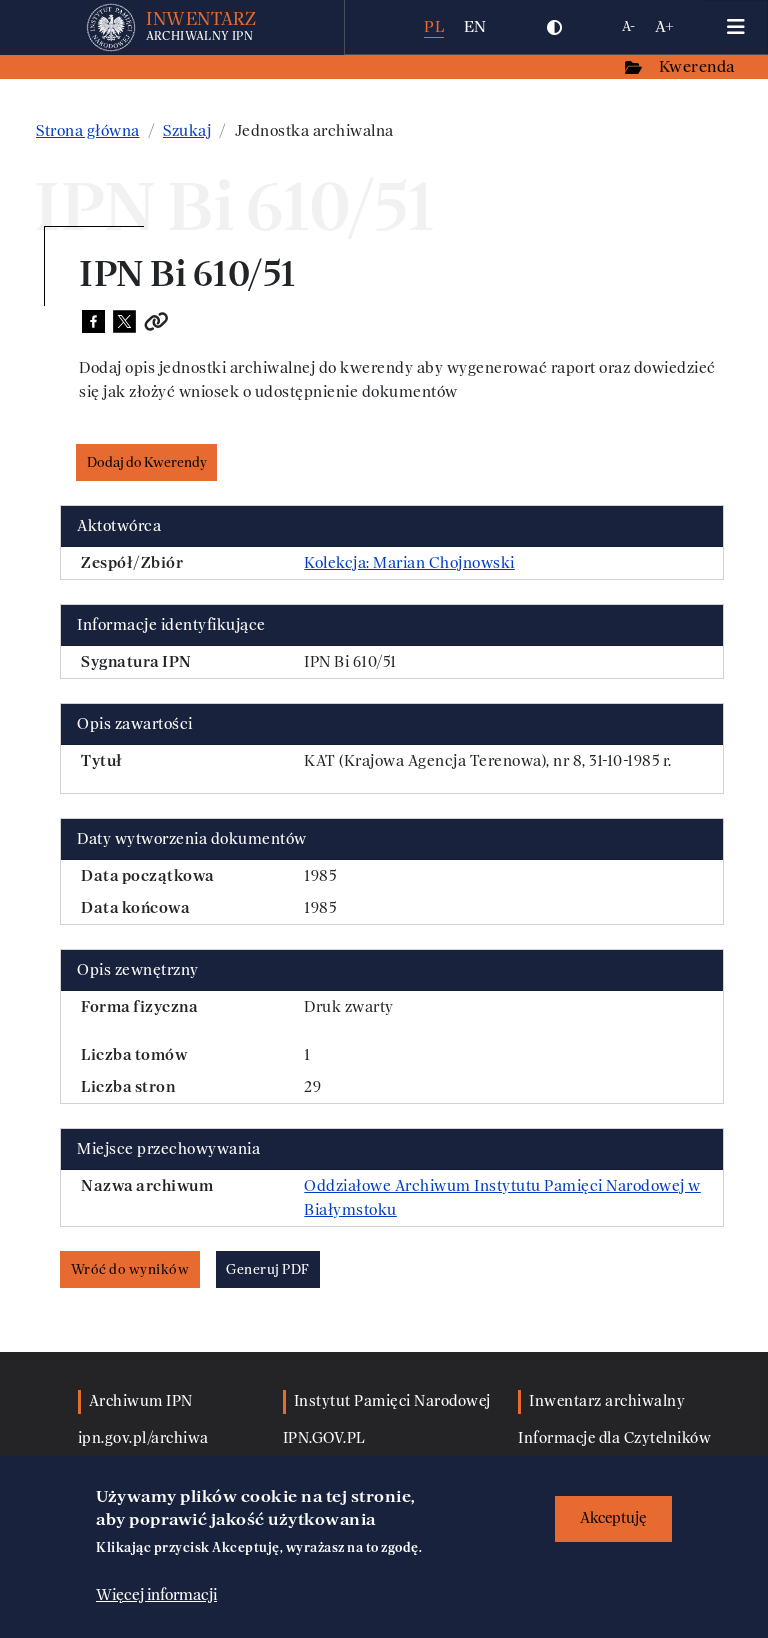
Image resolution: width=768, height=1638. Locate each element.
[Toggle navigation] (736, 27)
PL (434, 26)
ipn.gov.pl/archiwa (143, 1438)
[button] (555, 27)
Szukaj (187, 131)
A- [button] (628, 26)
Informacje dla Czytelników (614, 1438)
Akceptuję (613, 1518)
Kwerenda (699, 66)
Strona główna (88, 131)
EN (475, 26)
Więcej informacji (156, 1595)
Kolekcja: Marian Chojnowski (409, 563)
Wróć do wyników (130, 1269)
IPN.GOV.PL (324, 1438)
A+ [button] (664, 26)
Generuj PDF (268, 1269)
